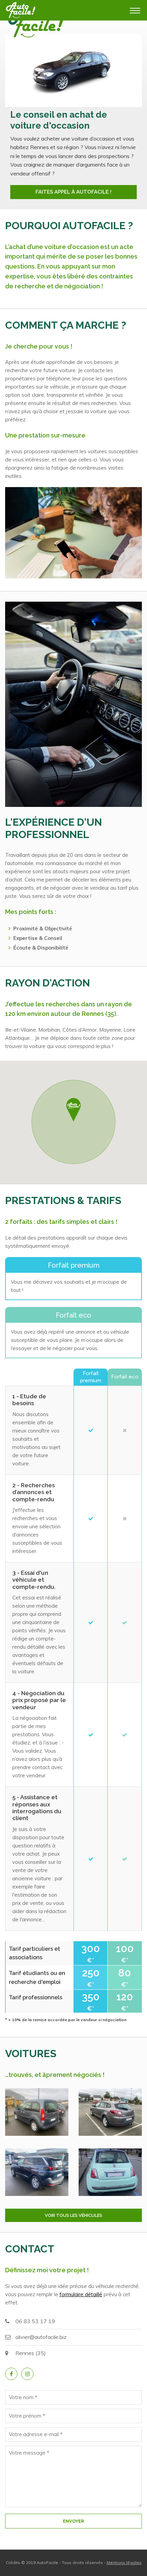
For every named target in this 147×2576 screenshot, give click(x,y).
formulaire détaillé (81, 2294)
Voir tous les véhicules (73, 2215)
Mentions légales (124, 2562)
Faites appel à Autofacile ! (73, 192)
